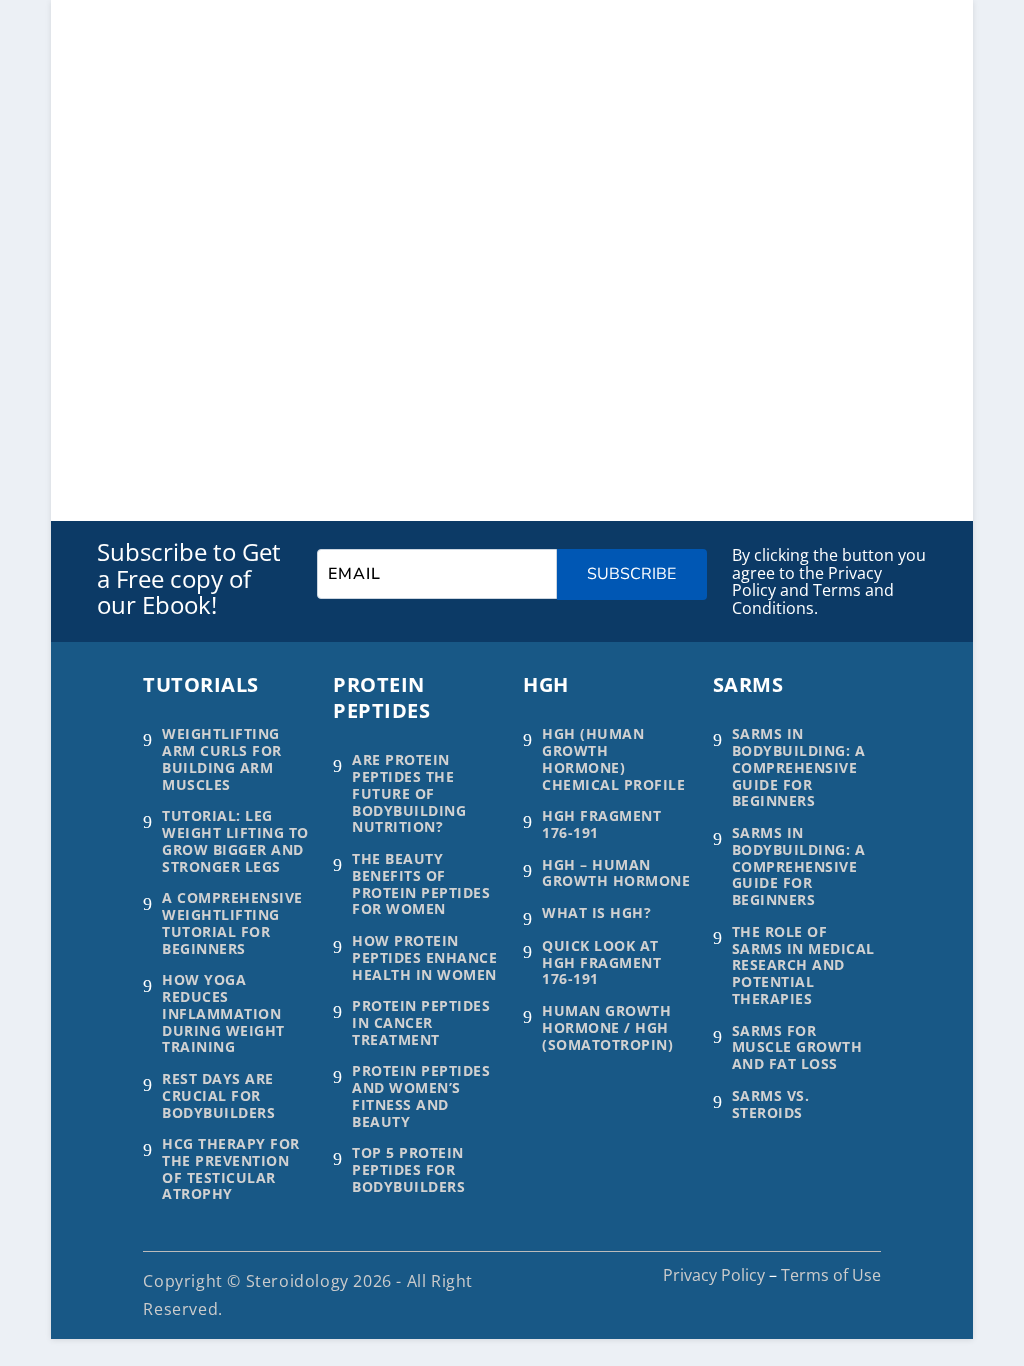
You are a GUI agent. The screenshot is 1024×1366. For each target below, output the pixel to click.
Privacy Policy (714, 1275)
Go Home (216, 337)
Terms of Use (831, 1275)
